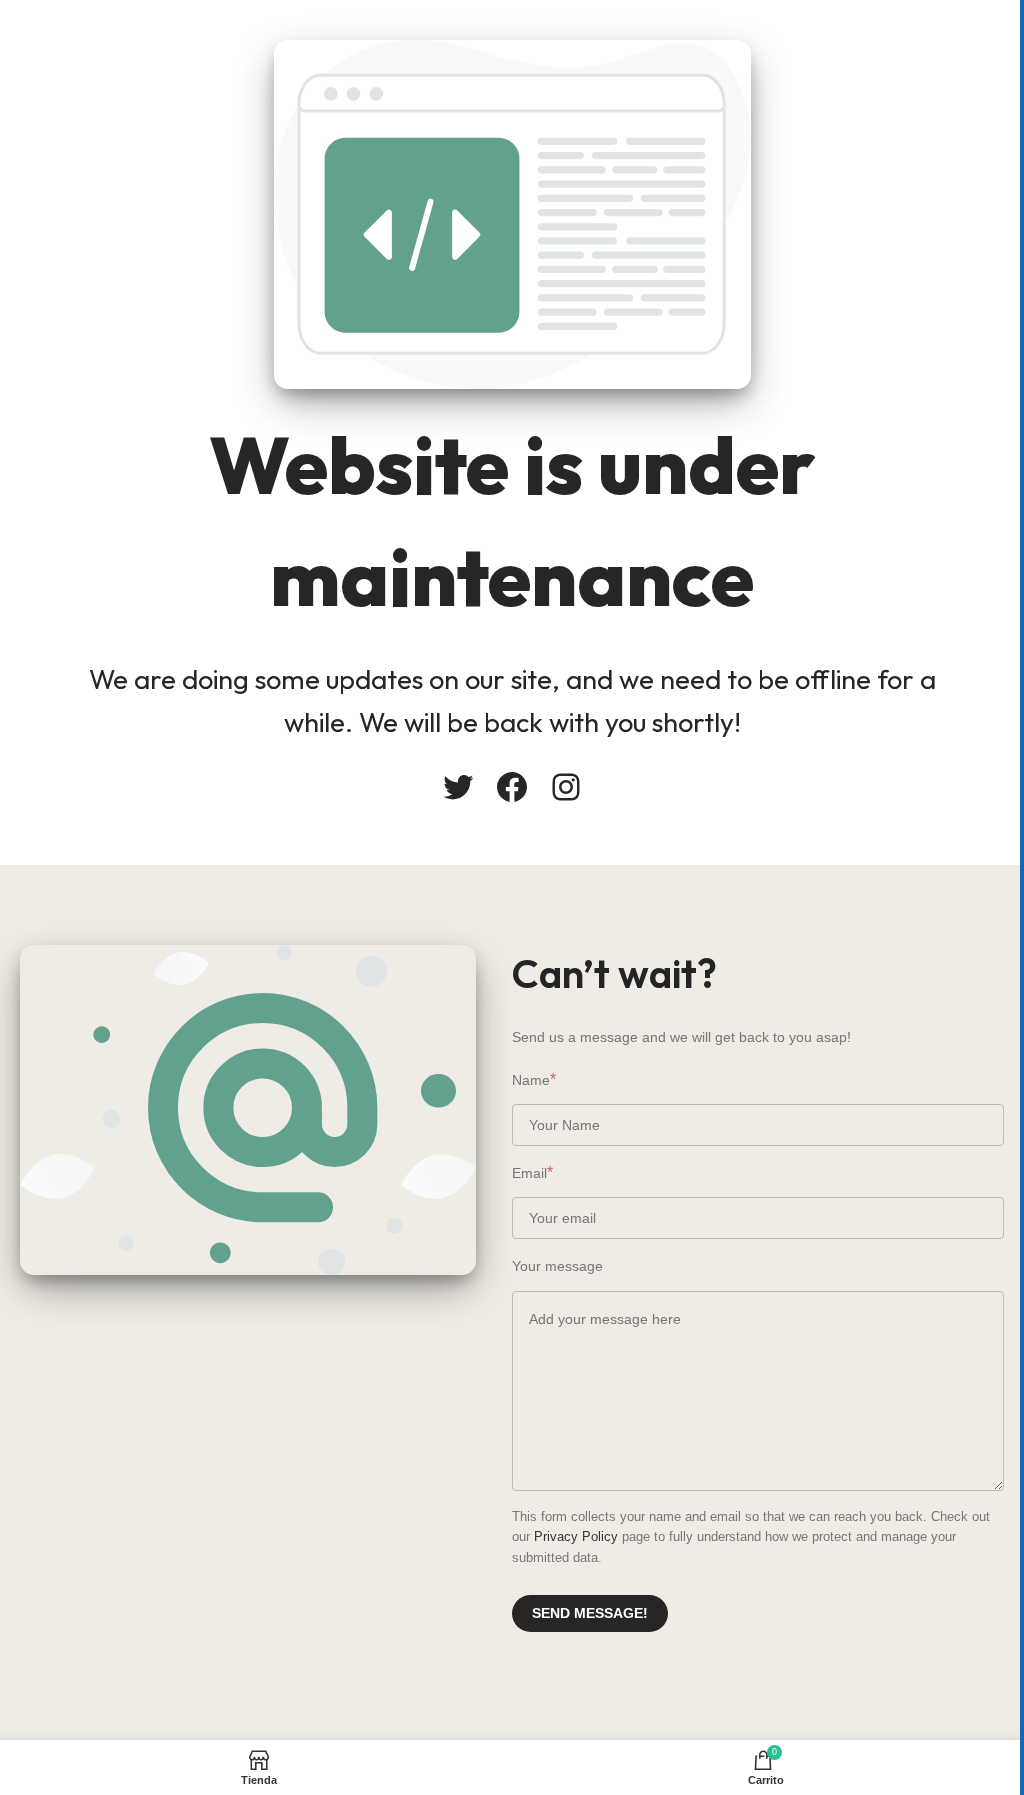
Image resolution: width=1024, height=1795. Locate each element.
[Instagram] (566, 787)
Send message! (590, 1613)
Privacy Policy (576, 1536)
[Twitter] (458, 787)
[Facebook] (512, 787)
